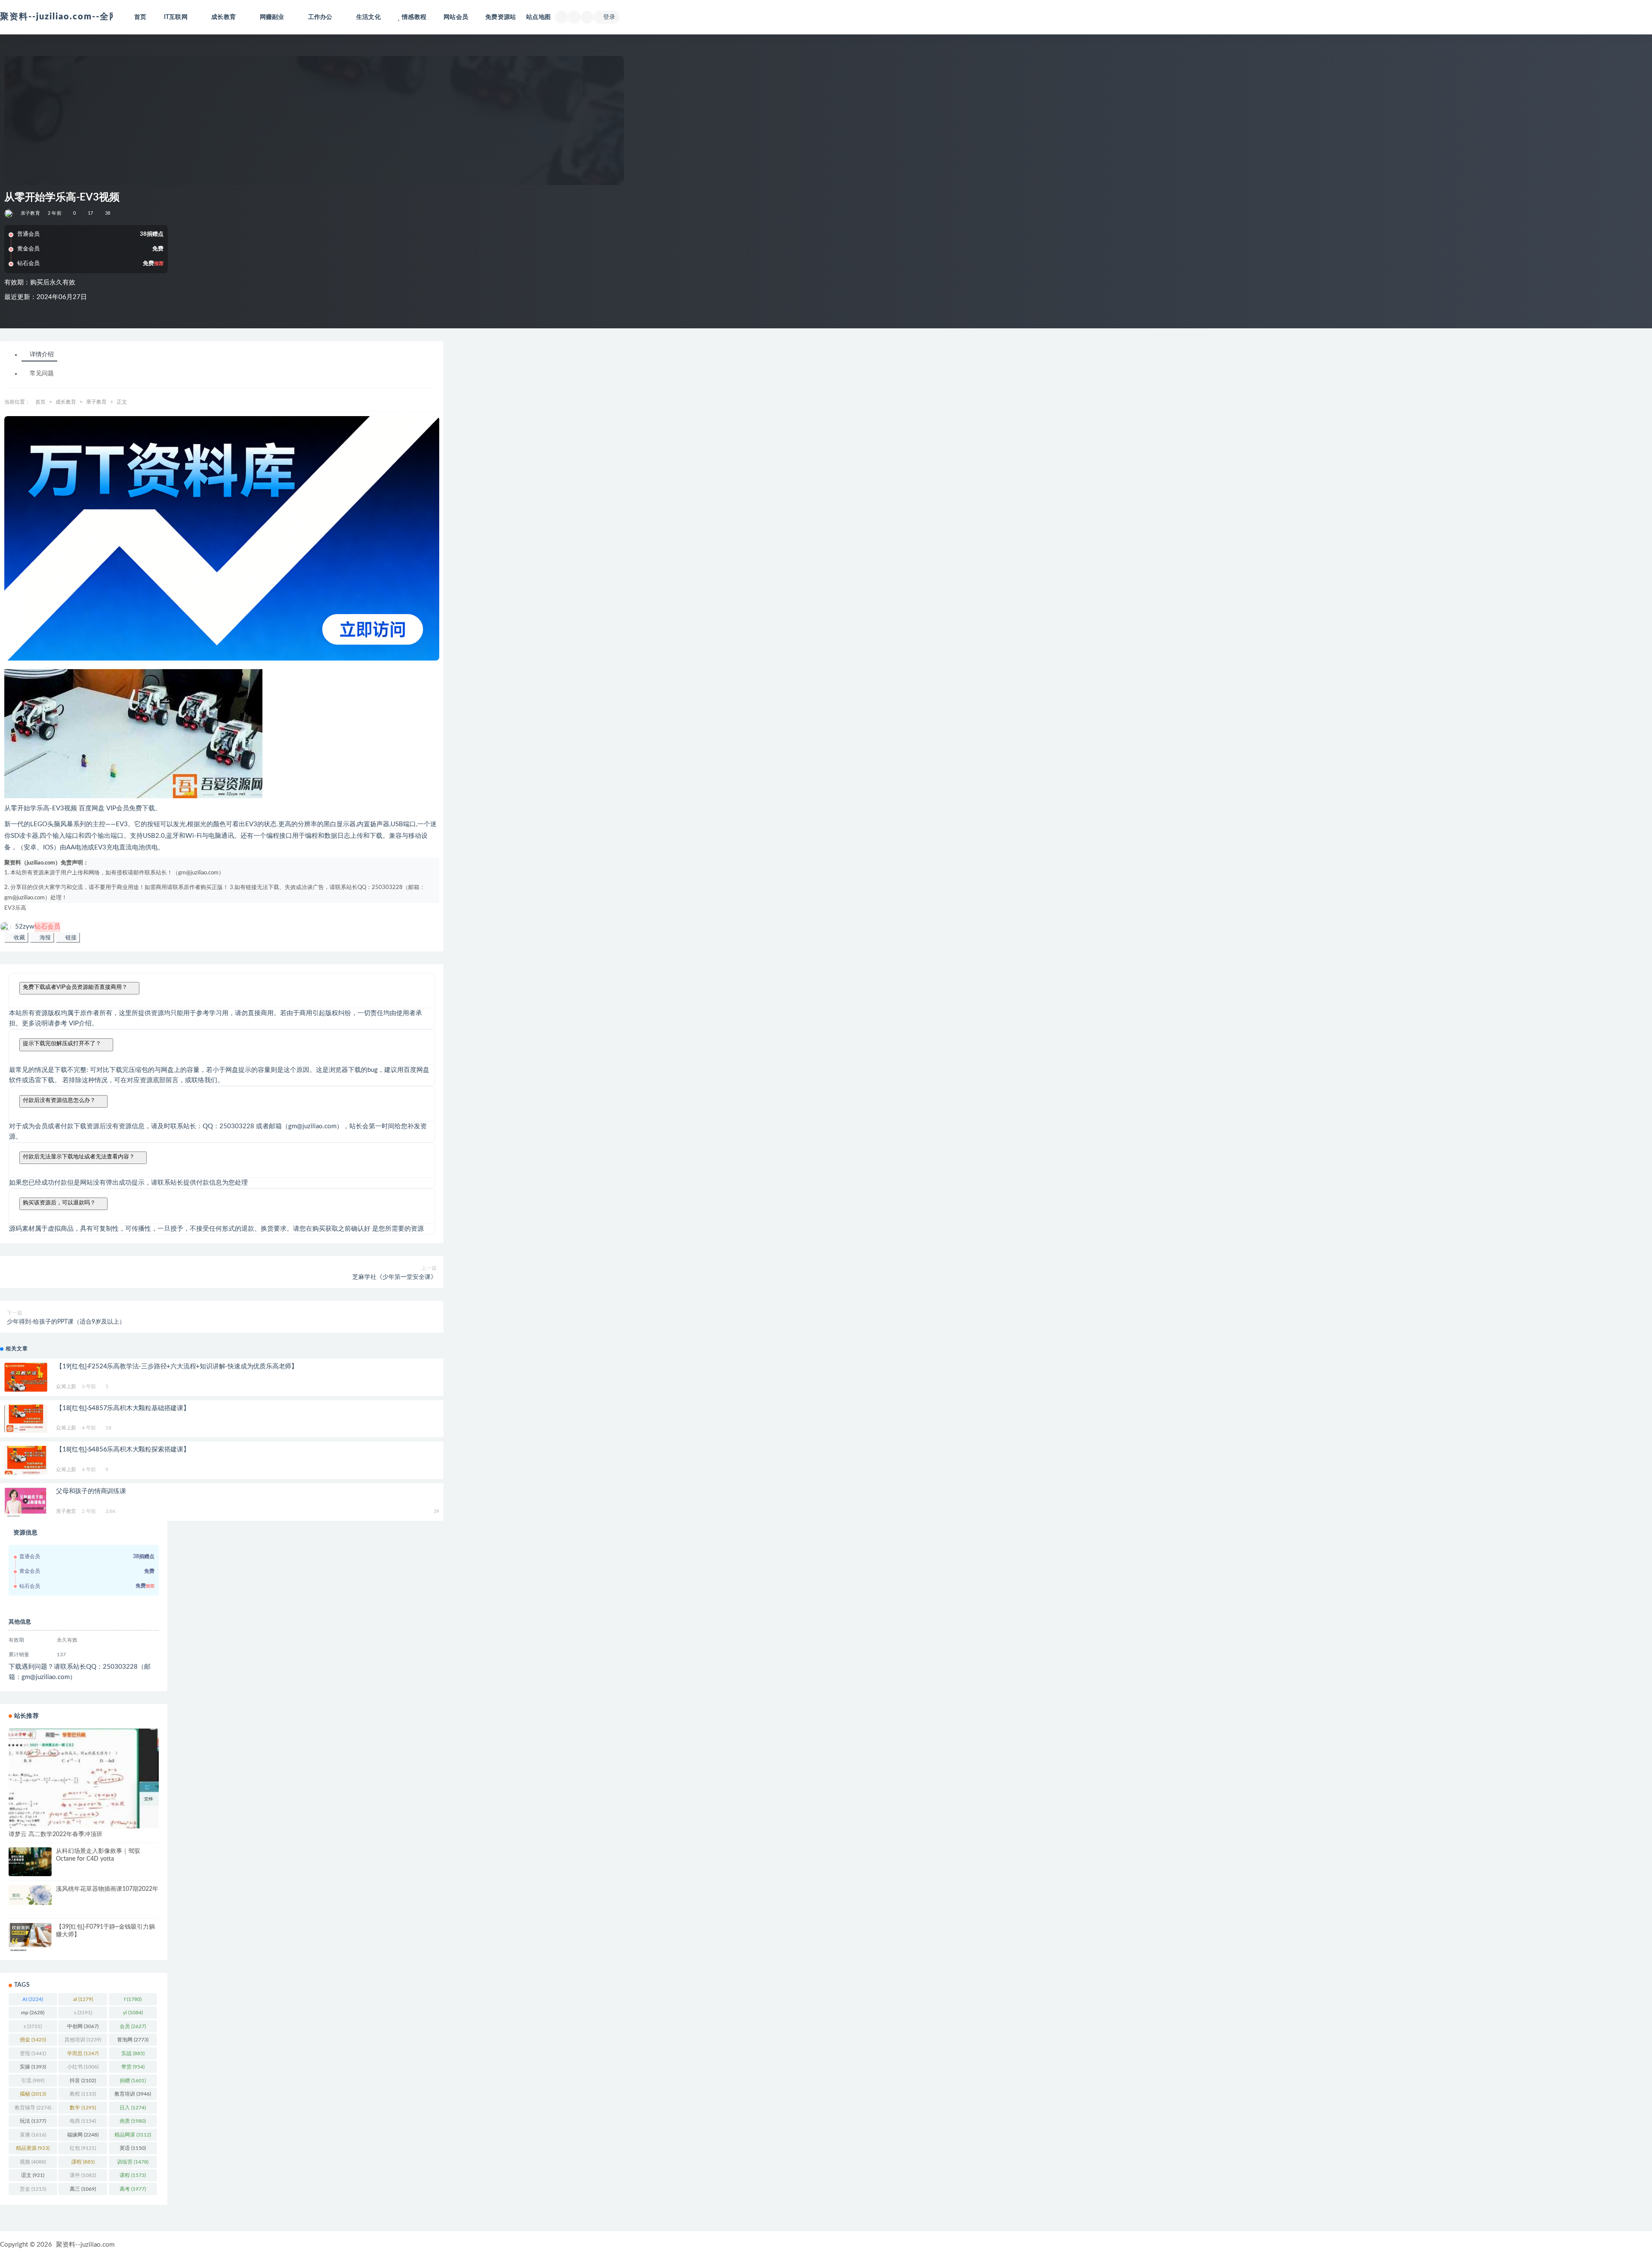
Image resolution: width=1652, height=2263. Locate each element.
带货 (133, 2067)
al (83, 1999)
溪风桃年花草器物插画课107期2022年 (107, 1889)
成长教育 (66, 402)
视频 (33, 2162)
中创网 (83, 2026)
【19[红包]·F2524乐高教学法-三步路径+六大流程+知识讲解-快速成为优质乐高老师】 (177, 1366)
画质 (133, 2121)
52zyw (38, 927)
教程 (83, 2094)
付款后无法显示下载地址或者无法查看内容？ (79, 1156)
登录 (609, 17)
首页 (140, 17)
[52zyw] (9, 213)
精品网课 (133, 2135)
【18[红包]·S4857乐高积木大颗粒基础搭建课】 (123, 1408)
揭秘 (33, 2094)
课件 (83, 2175)
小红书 (83, 2067)
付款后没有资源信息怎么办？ (59, 1100)
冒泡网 (133, 2040)
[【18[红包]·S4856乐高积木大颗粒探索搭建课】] (26, 1460)
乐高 (21, 908)
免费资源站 (501, 17)
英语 (133, 2148)
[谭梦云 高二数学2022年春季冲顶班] (84, 1779)
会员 (133, 2026)
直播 (33, 2135)
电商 (83, 2121)
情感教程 (414, 17)
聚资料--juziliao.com (85, 2245)
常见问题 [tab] (42, 374)
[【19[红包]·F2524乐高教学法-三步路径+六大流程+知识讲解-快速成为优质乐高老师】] (26, 1377)
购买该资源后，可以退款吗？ (59, 1203)
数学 (83, 2108)
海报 (44, 937)
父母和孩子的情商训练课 (91, 1491)
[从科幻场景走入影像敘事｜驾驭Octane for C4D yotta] (30, 1862)
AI (33, 1999)
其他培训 (83, 2040)
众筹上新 (66, 1386)
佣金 (33, 2040)
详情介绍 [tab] (42, 355)
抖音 (83, 2081)
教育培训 (133, 2094)
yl (133, 2013)
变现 (33, 2053)
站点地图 (538, 17)
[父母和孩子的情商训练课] (26, 1506)
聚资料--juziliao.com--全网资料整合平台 (88, 17)
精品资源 (33, 2148)
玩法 (33, 2121)
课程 (133, 2175)
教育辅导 (33, 2108)
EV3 (10, 908)
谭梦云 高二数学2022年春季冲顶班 (55, 1834)
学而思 (83, 2053)
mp (33, 2013)
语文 (33, 2175)
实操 (33, 2067)
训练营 (133, 2162)
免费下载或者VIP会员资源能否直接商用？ (75, 987)
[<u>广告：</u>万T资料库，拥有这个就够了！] (222, 539)
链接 (70, 937)
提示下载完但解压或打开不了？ (62, 1043)
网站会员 (456, 17)
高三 (83, 2189)
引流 (33, 2081)
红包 (83, 2148)
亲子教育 (30, 213)
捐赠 (133, 2081)
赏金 (33, 2189)
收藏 (18, 937)
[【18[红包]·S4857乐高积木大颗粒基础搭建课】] (26, 1419)
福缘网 (83, 2135)
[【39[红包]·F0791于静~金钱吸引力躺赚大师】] (30, 1937)
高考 (133, 2189)
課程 (83, 2162)
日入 (133, 2108)
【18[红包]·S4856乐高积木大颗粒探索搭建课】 (123, 1449)
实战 (133, 2053)
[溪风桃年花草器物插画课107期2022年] (30, 1895)
